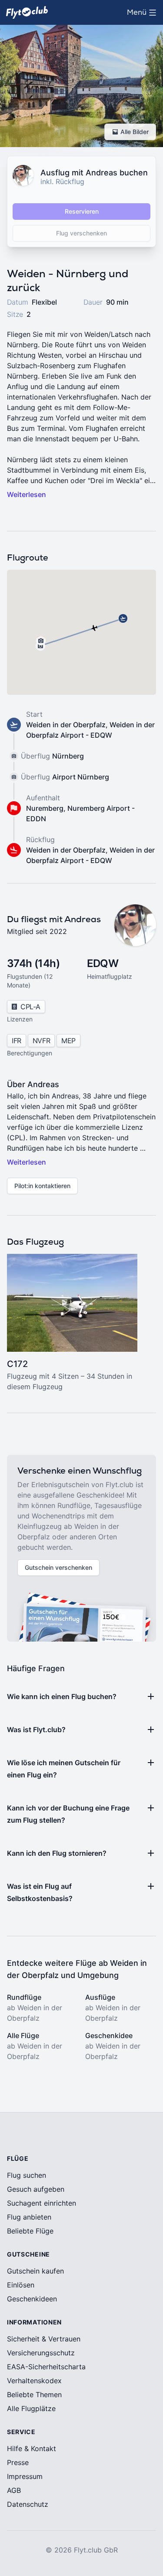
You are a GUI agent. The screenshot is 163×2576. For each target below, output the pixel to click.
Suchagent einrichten (42, 2203)
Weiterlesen (27, 494)
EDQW (103, 963)
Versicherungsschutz (41, 2353)
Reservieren (82, 211)
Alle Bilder (135, 132)
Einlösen (21, 2285)
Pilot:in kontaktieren (42, 1186)
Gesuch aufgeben (36, 2189)
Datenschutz (28, 2504)
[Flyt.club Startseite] (27, 12)
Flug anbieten (29, 2217)
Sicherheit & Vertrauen (44, 2339)
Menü (144, 15)
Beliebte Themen (34, 2395)
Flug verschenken (81, 233)
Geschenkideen (32, 2299)
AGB (14, 2490)
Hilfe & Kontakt (32, 2448)
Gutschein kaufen (35, 2271)
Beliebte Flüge (30, 2231)
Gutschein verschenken (58, 1567)
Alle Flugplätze (31, 2408)
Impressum (25, 2476)
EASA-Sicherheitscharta (46, 2367)
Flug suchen (27, 2175)
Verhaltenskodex (34, 2381)
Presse (18, 2462)
